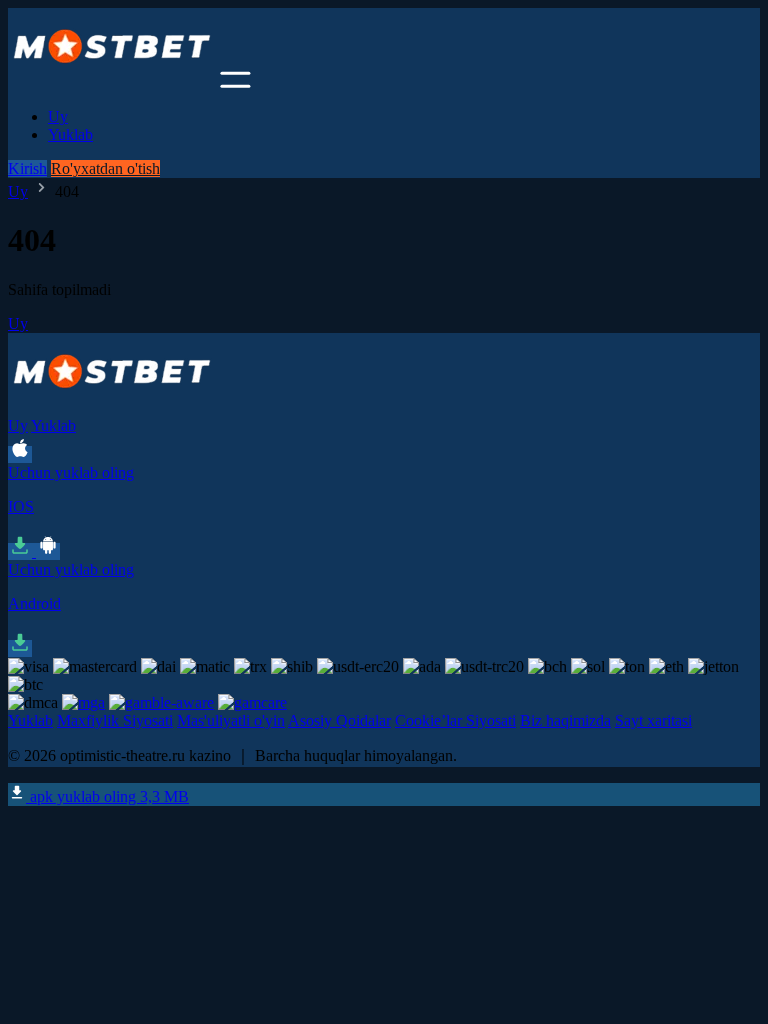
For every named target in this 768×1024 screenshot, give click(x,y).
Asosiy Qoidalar (339, 720)
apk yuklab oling (107, 796)
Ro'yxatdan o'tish (105, 168)
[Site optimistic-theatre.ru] (112, 82)
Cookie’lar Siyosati (455, 720)
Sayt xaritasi (653, 720)
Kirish (27, 168)
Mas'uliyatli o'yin (231, 720)
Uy (58, 116)
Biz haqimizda (565, 720)
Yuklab (70, 134)
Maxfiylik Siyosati (115, 720)
